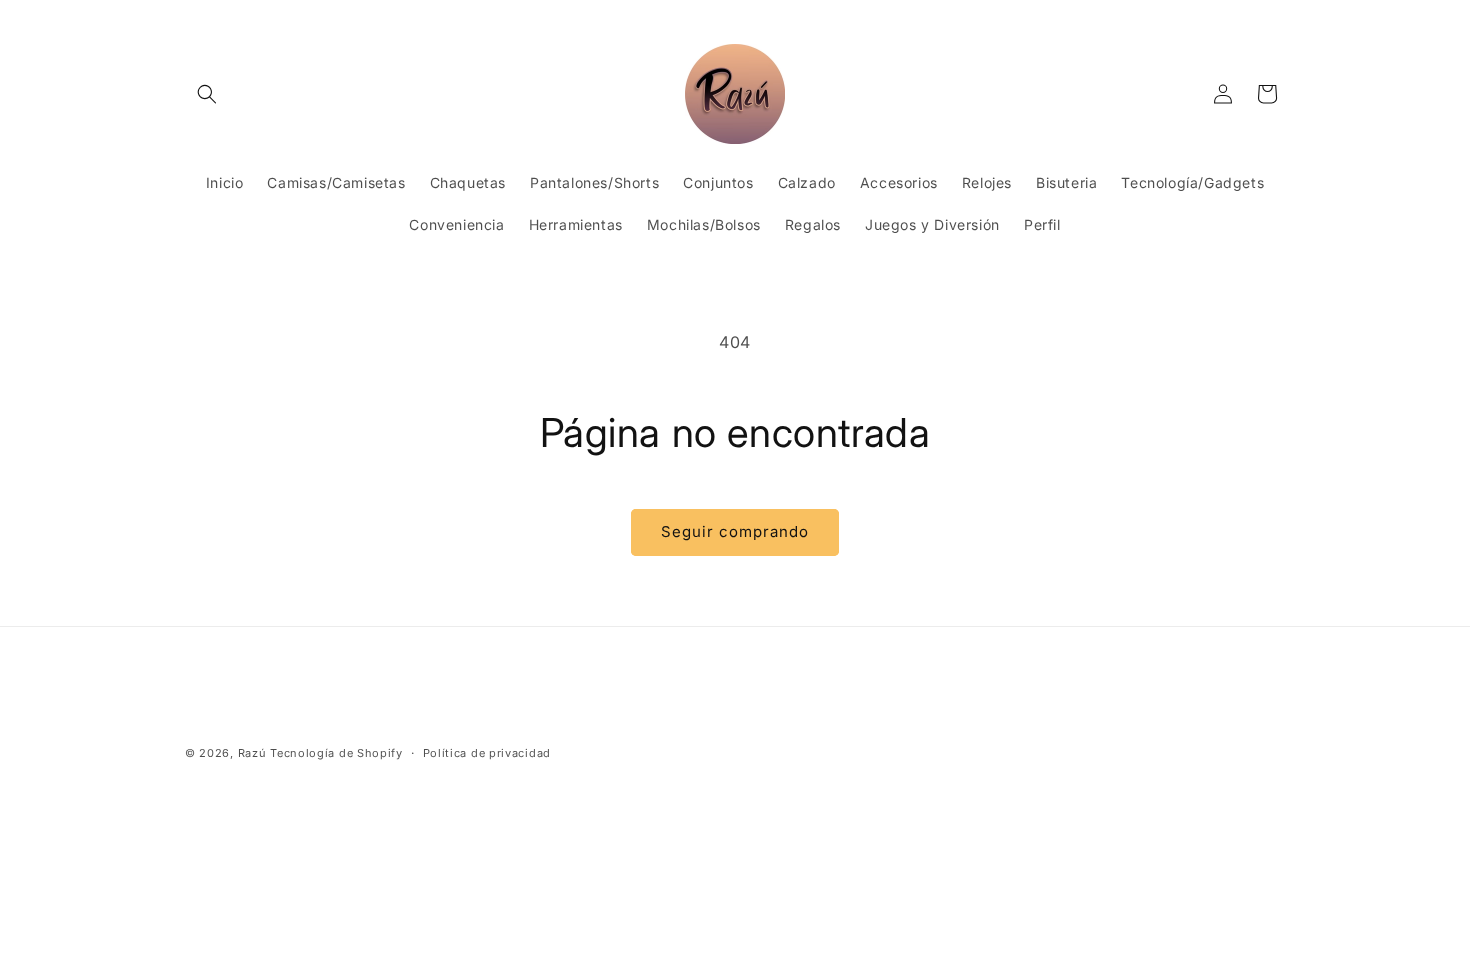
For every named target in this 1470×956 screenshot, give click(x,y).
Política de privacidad (487, 753)
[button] (207, 94)
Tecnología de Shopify (336, 753)
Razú (252, 753)
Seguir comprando (735, 531)
